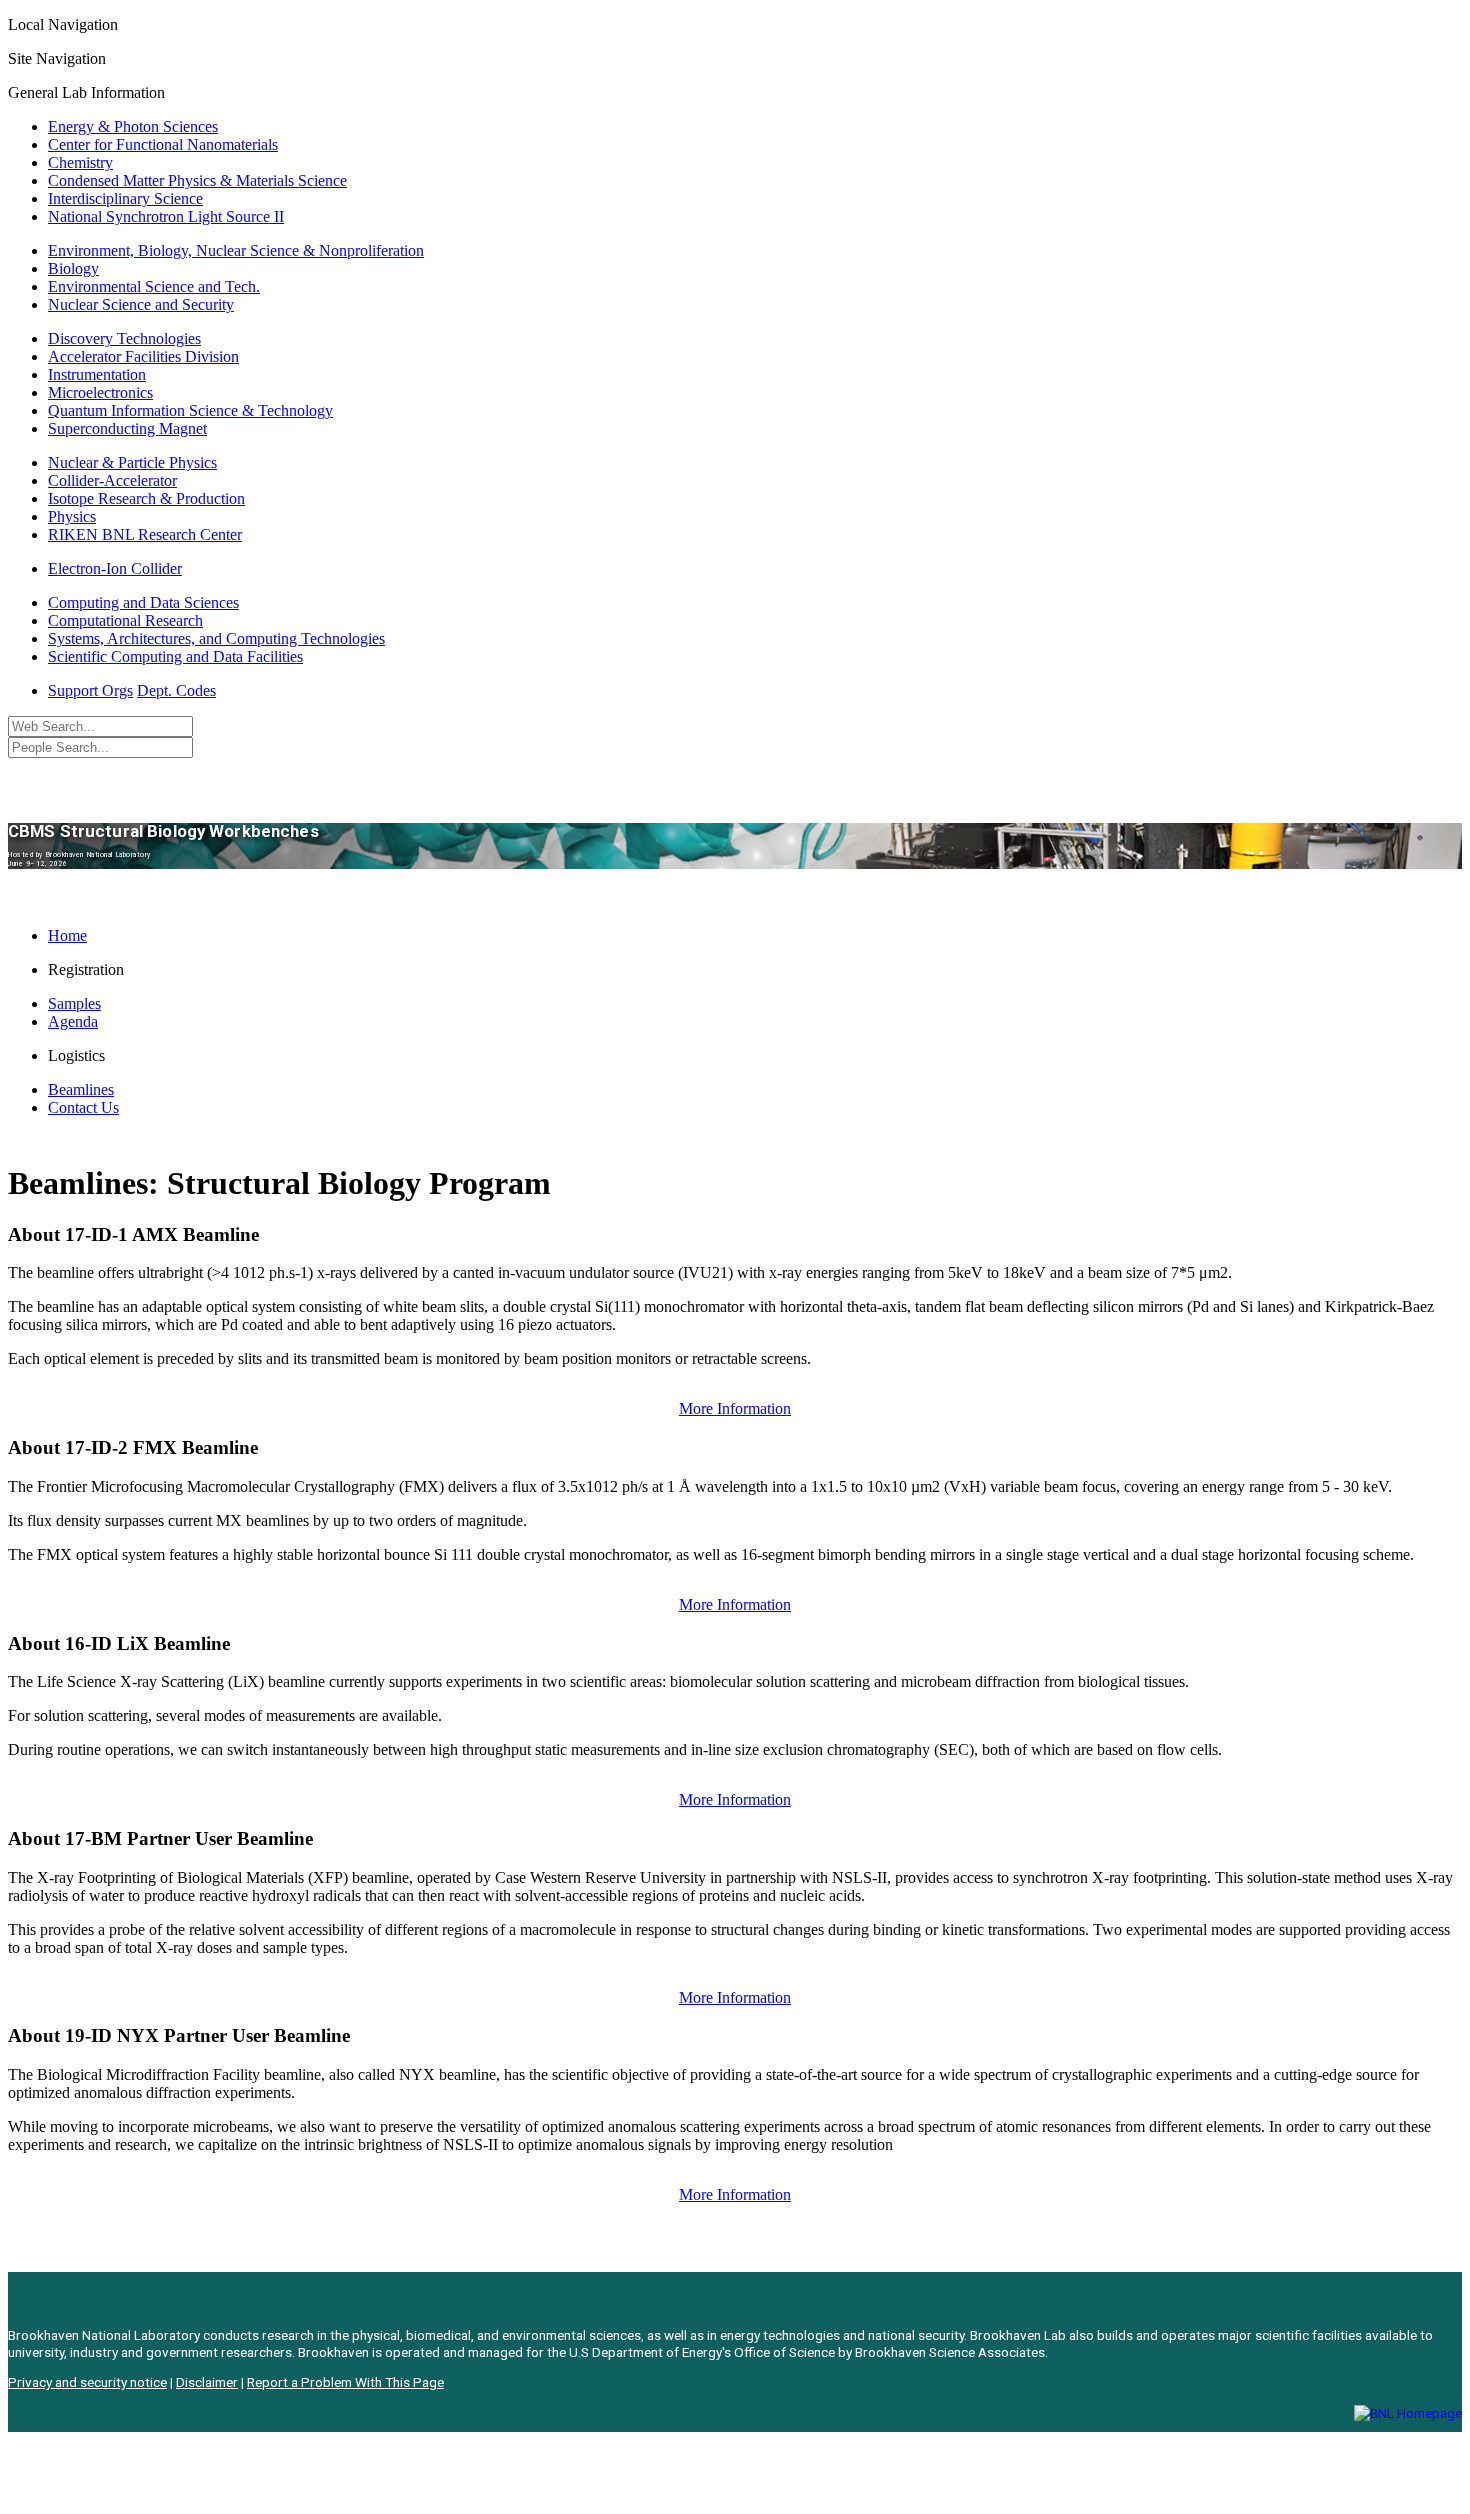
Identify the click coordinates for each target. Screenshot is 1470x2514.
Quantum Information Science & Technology (190, 410)
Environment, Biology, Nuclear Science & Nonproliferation (236, 250)
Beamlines (81, 1089)
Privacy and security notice (87, 2382)
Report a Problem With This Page (345, 2382)
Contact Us (83, 1107)
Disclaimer (207, 2382)
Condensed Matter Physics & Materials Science (197, 180)
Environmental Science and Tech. (154, 286)
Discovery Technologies (124, 338)
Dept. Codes (176, 690)
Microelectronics (100, 392)
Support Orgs (90, 690)
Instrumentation (97, 374)
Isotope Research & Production (146, 498)
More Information (735, 1408)
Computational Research (125, 620)
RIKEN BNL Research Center (145, 534)
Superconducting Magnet (127, 428)
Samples (74, 1003)
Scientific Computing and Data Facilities (175, 656)
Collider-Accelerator (112, 480)
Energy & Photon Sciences (133, 126)
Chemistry (80, 162)
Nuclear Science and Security (141, 304)
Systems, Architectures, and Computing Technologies (216, 638)
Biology (73, 268)
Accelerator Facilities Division (143, 356)
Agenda (73, 1021)
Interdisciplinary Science (125, 198)
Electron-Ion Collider (115, 568)
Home (67, 935)
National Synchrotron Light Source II (166, 216)
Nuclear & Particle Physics (132, 462)
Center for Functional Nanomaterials (163, 144)
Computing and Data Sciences (143, 602)
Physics (72, 516)
